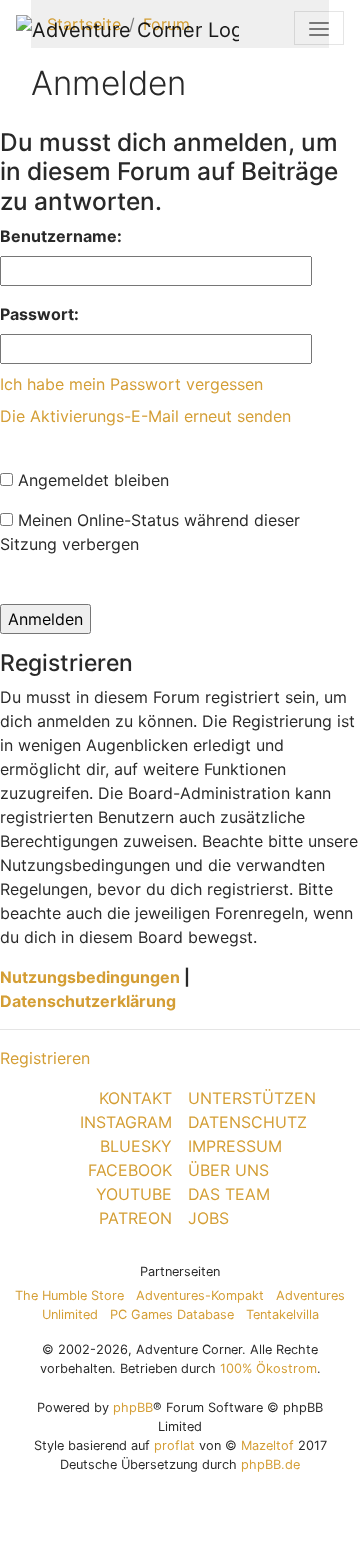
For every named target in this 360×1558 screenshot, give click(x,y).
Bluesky (136, 1146)
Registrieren (45, 1058)
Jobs (208, 1218)
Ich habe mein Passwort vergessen (131, 384)
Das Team (229, 1194)
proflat (174, 1445)
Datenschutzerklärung (88, 1001)
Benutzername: (61, 236)
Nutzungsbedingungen (90, 977)
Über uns (228, 1170)
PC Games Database (172, 1314)
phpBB (133, 1407)
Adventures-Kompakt (200, 1295)
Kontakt (135, 1098)
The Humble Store (69, 1295)
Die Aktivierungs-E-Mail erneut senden (145, 416)
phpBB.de (270, 1464)
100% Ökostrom (268, 1368)
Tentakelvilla (282, 1314)
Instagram (126, 1122)
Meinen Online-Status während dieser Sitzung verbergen (150, 532)
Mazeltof (267, 1445)
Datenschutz (247, 1122)
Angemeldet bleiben (91, 480)
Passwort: (39, 314)
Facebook (130, 1170)
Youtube (134, 1194)
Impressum (235, 1146)
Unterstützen (252, 1098)
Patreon (135, 1218)
